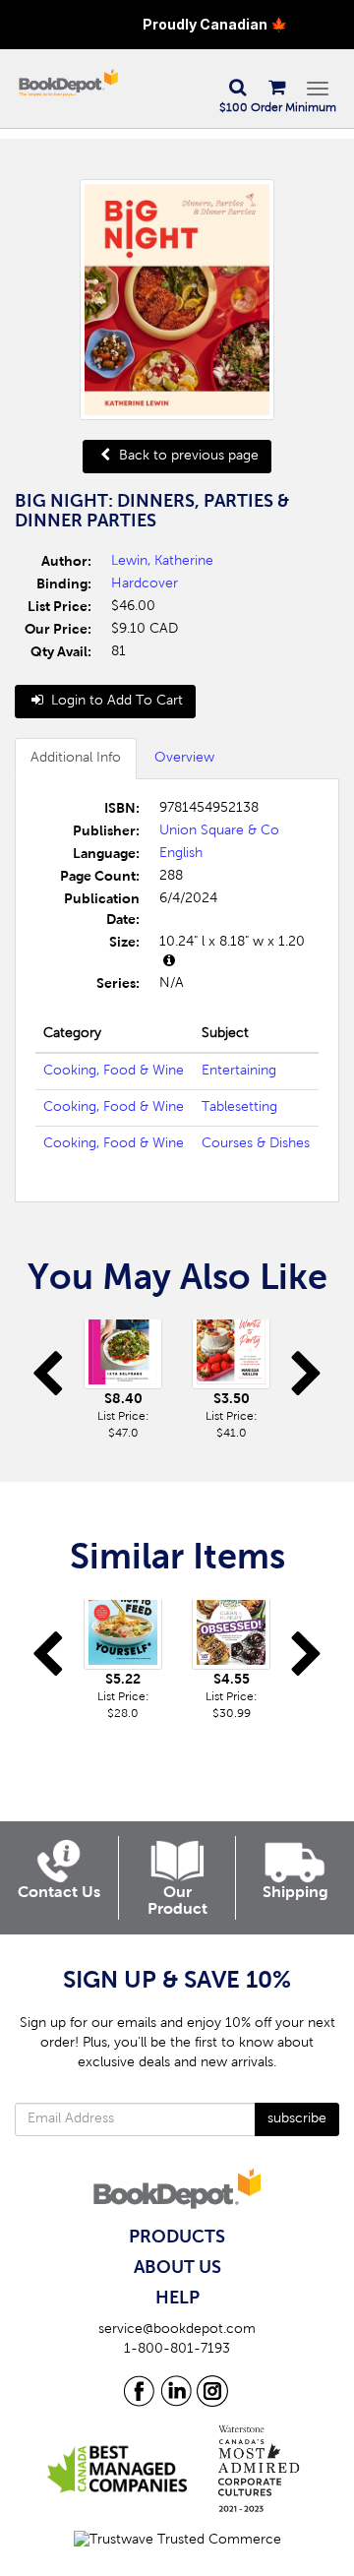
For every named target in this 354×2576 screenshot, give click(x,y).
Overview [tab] (184, 759)
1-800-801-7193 (177, 2350)
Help (177, 2299)
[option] (123, 1381)
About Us (177, 2268)
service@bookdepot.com (177, 2330)
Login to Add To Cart (115, 702)
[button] (237, 89)
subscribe (297, 2119)
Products (177, 2238)
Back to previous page (187, 457)
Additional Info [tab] (76, 759)
